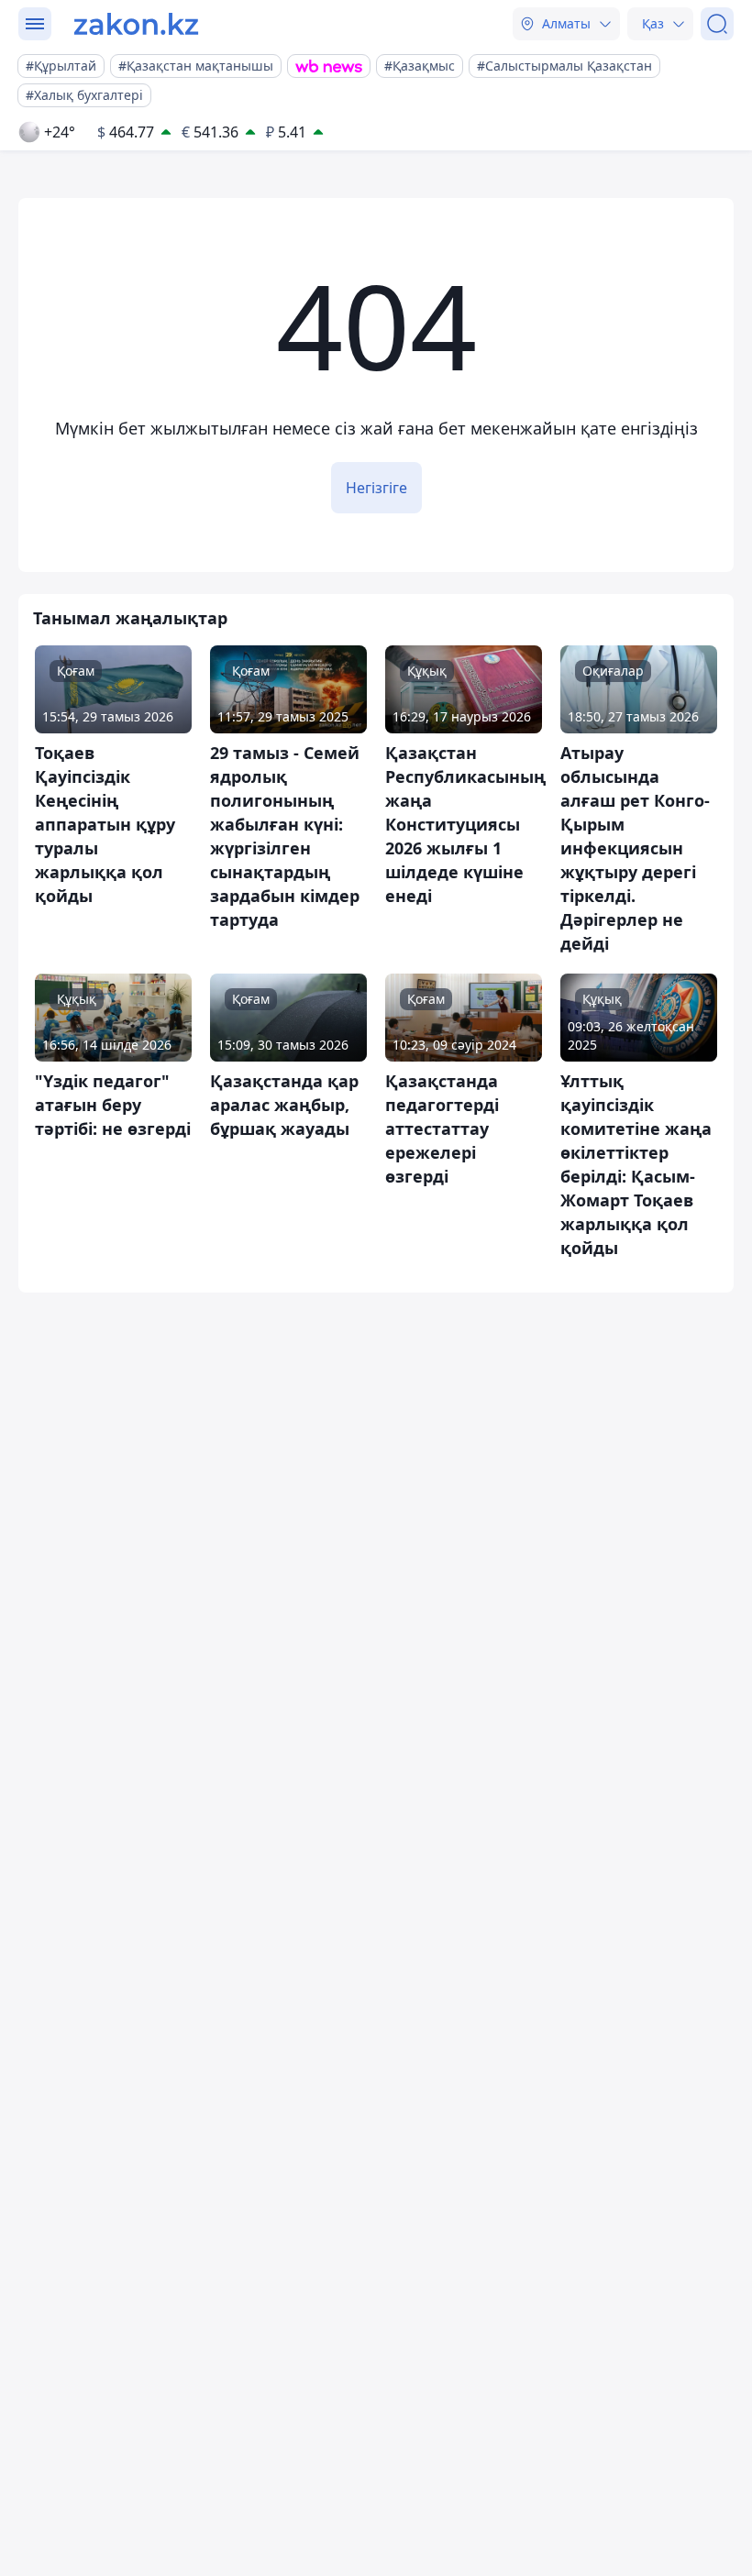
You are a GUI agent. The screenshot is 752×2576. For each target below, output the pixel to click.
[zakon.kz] (136, 24)
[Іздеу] (717, 24)
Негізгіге (376, 488)
